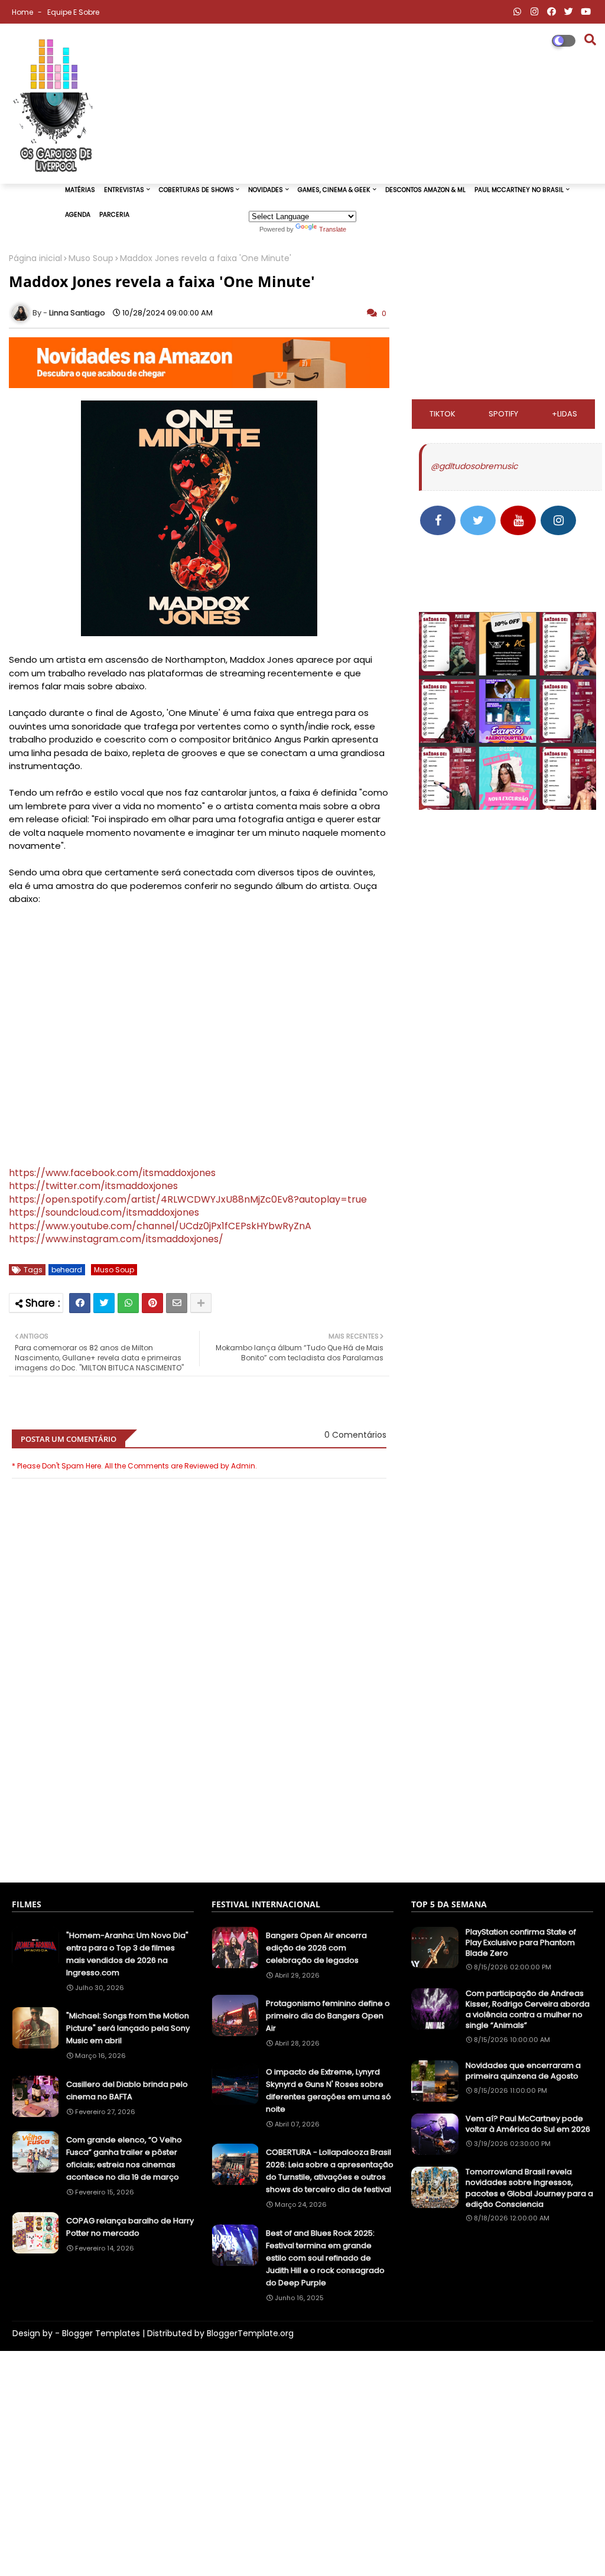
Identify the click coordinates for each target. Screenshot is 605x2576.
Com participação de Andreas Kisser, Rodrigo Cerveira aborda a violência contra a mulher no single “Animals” (528, 2010)
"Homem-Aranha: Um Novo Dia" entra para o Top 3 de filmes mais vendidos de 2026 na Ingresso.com (127, 1954)
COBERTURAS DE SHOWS (196, 190)
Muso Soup (91, 258)
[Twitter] (104, 1303)
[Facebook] (80, 1303)
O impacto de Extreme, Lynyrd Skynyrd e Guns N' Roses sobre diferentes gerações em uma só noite (328, 2090)
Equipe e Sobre (73, 12)
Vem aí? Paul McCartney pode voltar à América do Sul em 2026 (528, 2124)
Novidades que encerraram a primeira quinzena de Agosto (523, 2071)
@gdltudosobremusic (474, 466)
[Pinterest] (152, 1303)
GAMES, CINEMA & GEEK (334, 190)
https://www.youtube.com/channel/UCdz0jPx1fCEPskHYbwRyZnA (160, 1226)
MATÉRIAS (80, 190)
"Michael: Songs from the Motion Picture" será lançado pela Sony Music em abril (128, 2028)
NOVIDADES (266, 190)
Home (23, 12)
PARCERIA (114, 215)
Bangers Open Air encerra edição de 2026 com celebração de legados (316, 1948)
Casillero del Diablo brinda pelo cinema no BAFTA (127, 2090)
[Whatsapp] (128, 1303)
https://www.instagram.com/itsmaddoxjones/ (116, 1239)
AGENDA (78, 215)
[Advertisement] (199, 1819)
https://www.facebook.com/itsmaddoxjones (112, 1173)
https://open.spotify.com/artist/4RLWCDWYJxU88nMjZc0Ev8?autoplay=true (188, 1199)
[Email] (177, 1303)
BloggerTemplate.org (250, 2333)
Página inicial (35, 258)
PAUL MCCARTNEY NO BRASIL (519, 190)
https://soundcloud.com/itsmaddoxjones (104, 1212)
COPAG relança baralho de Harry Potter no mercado (130, 2227)
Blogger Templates (101, 2333)
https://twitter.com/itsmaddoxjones (93, 1186)
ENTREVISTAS (124, 190)
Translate (333, 229)
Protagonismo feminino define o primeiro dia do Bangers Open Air (328, 2016)
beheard (67, 1270)
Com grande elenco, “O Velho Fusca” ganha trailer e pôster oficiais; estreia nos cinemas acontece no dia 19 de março (124, 2158)
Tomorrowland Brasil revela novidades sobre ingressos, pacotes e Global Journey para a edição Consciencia (529, 2188)
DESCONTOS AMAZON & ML (425, 190)
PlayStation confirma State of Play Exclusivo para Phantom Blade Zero (521, 1943)
